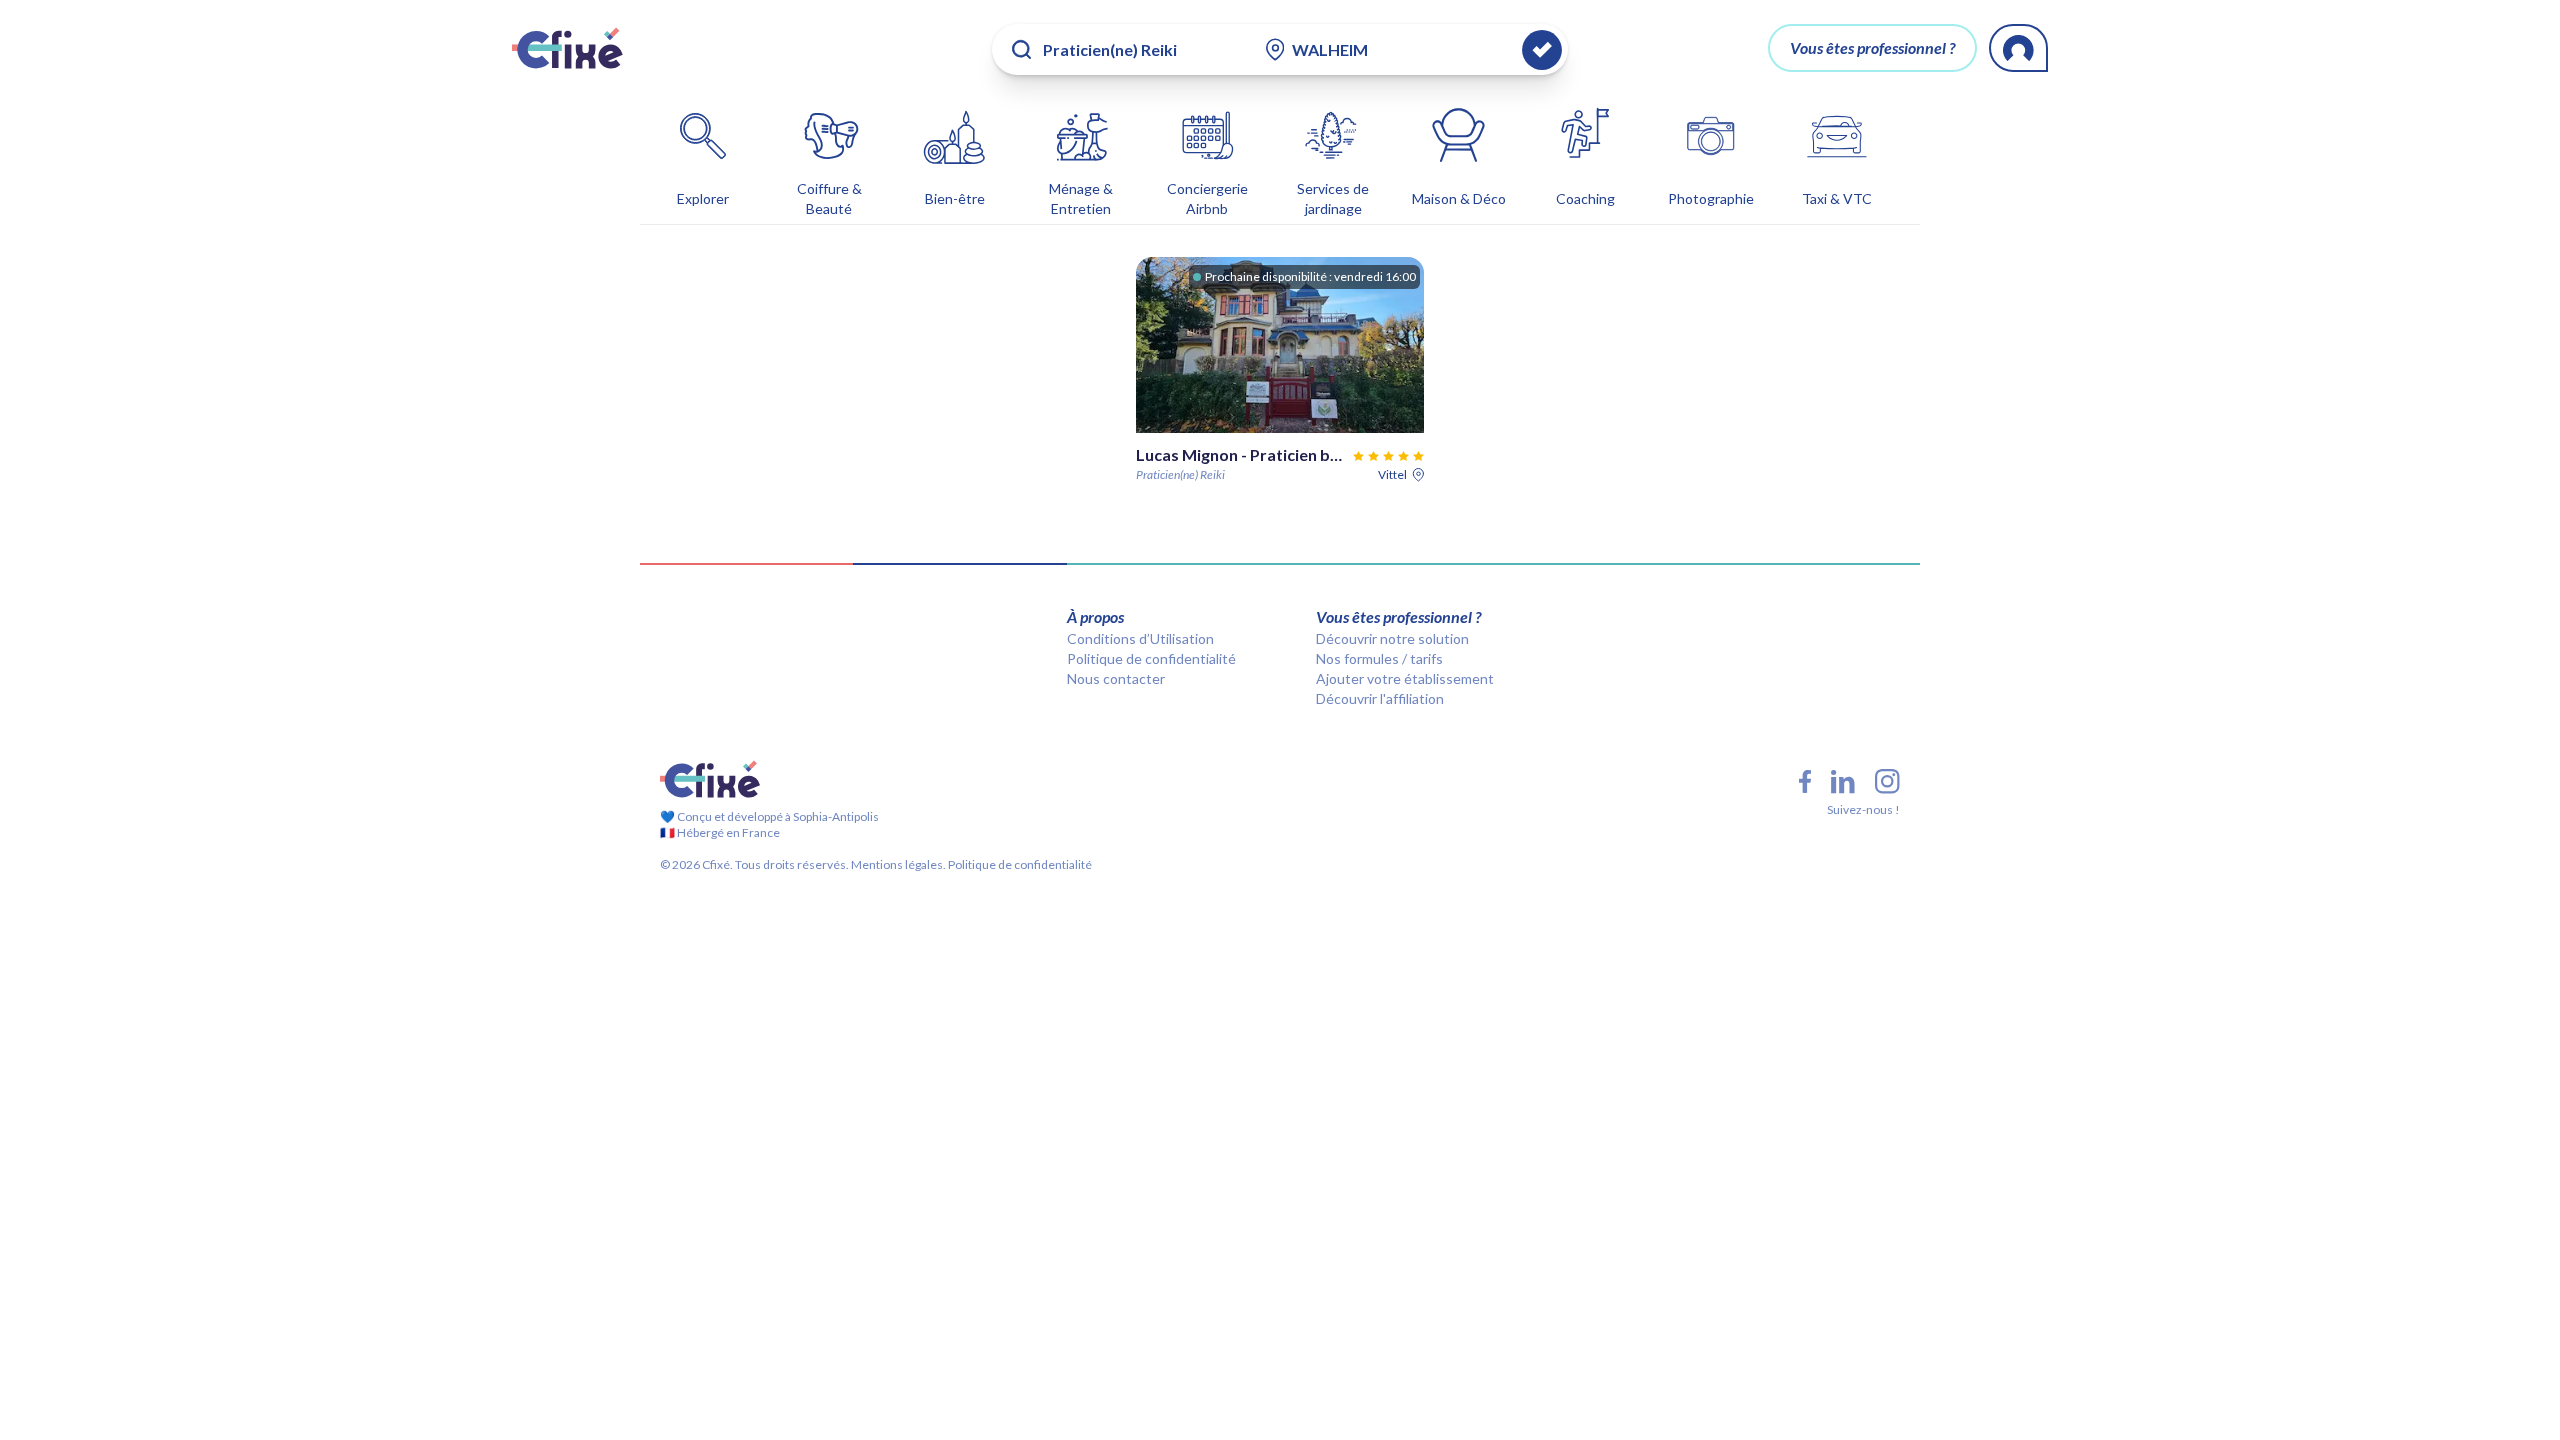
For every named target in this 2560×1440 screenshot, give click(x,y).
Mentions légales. (897, 864)
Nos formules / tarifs (1379, 658)
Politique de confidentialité (1151, 658)
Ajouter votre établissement (1405, 678)
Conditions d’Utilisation (1140, 638)
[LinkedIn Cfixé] (1843, 782)
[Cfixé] (567, 48)
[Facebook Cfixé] (1805, 781)
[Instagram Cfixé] (1887, 781)
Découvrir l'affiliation (1380, 698)
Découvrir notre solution (1392, 638)
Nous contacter (1116, 678)
